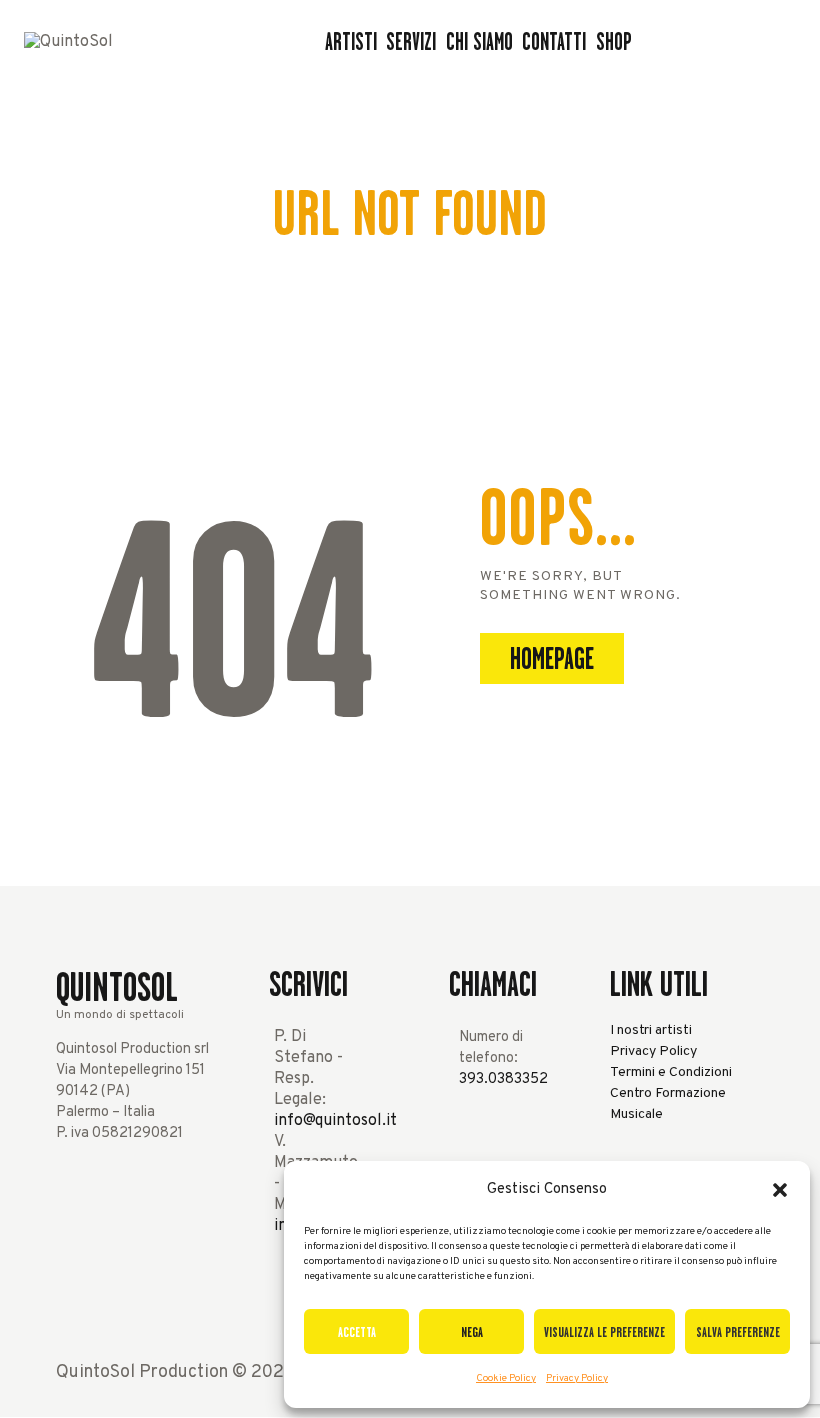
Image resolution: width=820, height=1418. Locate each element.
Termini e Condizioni (671, 1072)
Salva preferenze (738, 1332)
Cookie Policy (506, 1378)
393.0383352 (503, 1079)
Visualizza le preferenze (604, 1332)
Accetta (357, 1332)
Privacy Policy (577, 1378)
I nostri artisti (651, 1030)
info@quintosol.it (335, 1121)
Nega (472, 1332)
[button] (780, 1190)
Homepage (552, 659)
